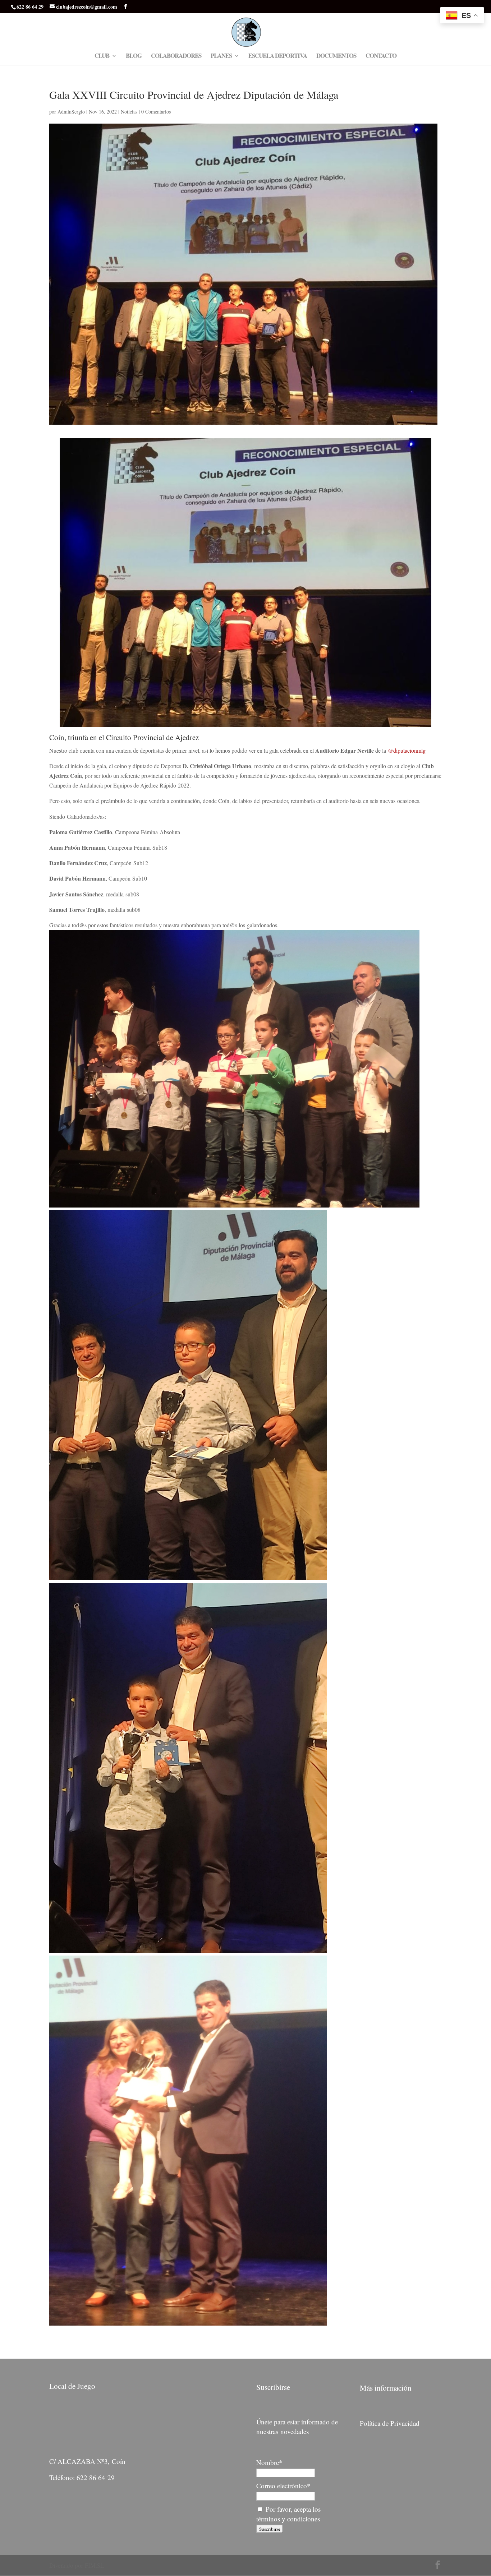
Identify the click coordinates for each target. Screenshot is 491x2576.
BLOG (134, 57)
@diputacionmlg (407, 750)
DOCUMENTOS (336, 57)
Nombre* (269, 2462)
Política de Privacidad (390, 2423)
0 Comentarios (156, 112)
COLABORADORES (176, 57)
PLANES (221, 57)
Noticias (129, 112)
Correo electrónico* (283, 2486)
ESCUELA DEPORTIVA (278, 57)
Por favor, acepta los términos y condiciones (288, 2514)
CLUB (102, 57)
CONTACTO (381, 57)
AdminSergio (71, 112)
